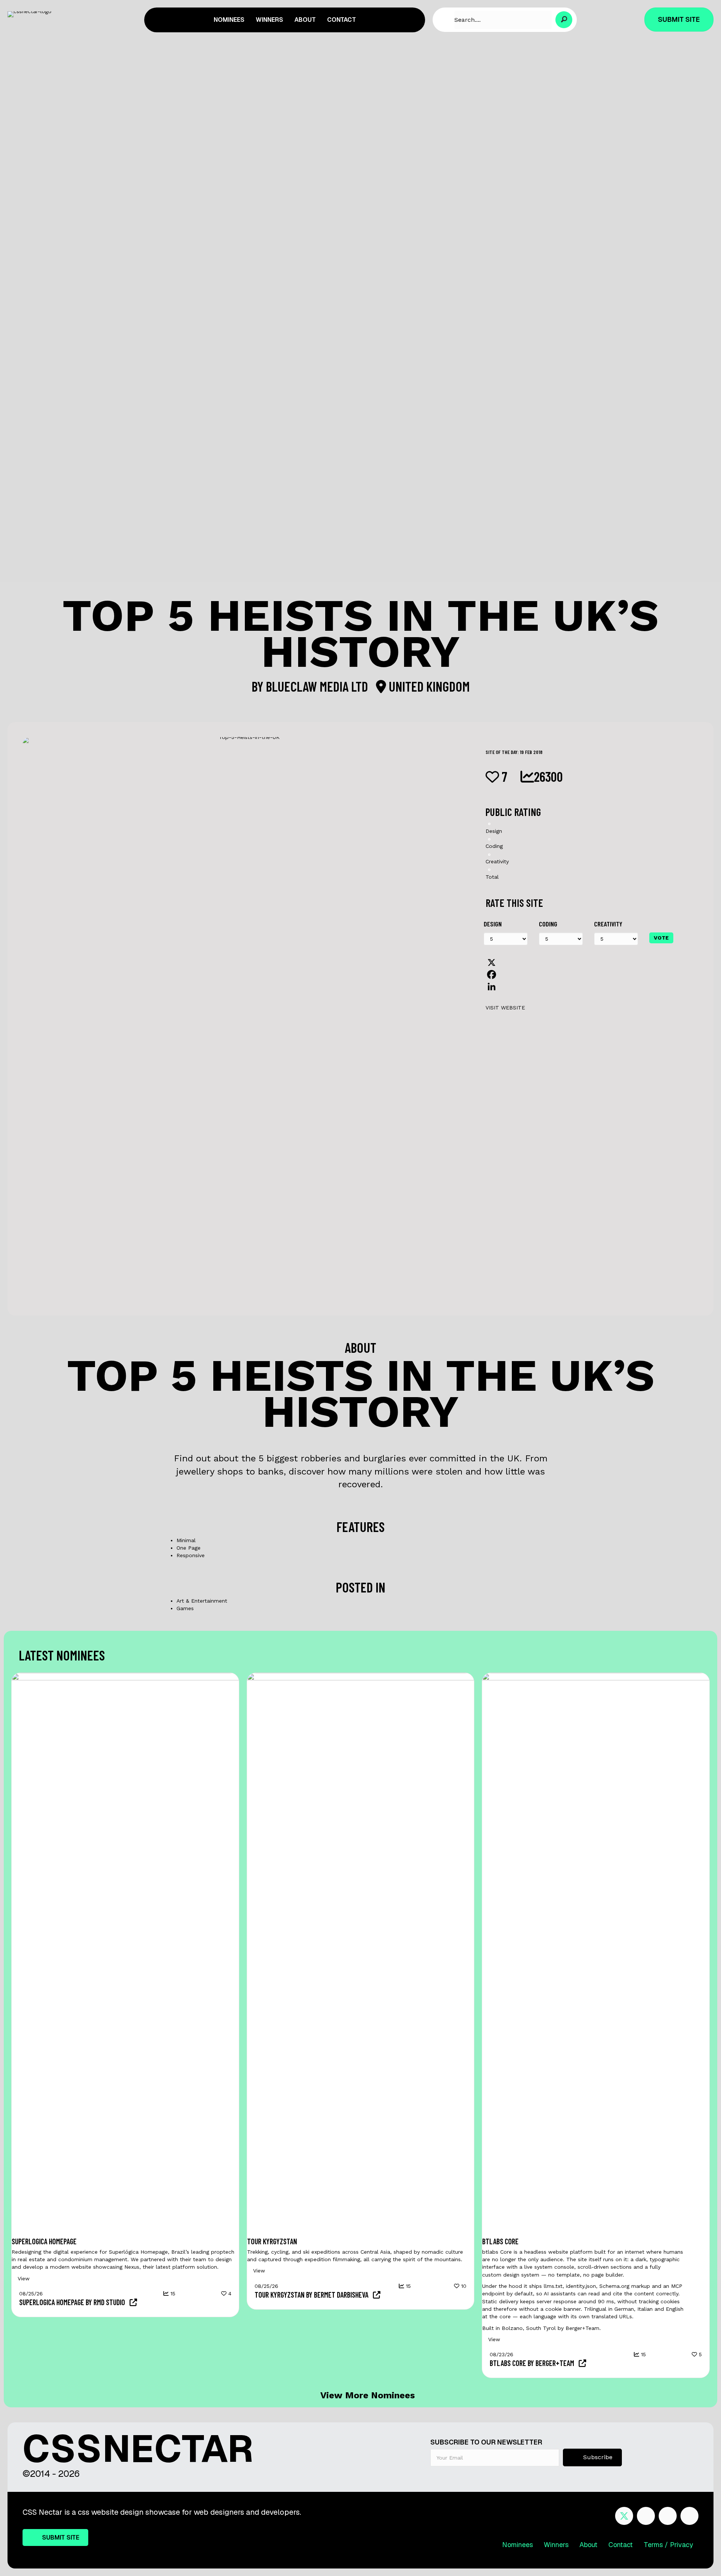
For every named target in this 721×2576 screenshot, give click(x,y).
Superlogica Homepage (44, 2241)
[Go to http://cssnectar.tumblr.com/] (689, 2516)
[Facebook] (589, 974)
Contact (621, 2545)
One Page (189, 1548)
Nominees (517, 2545)
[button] (564, 20)
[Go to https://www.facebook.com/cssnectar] (646, 2516)
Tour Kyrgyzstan (272, 2241)
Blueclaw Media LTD (318, 686)
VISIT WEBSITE (505, 1008)
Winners (556, 2545)
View (23, 2278)
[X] (589, 962)
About (588, 2545)
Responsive (191, 1555)
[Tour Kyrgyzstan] (361, 1954)
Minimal (186, 1540)
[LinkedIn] (589, 987)
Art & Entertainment (202, 1601)
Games (185, 1608)
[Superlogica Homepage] (125, 1954)
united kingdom (428, 686)
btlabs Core (500, 2241)
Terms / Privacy (668, 2545)
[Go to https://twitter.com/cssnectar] (624, 2516)
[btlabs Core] (596, 1954)
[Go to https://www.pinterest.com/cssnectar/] (668, 2516)
